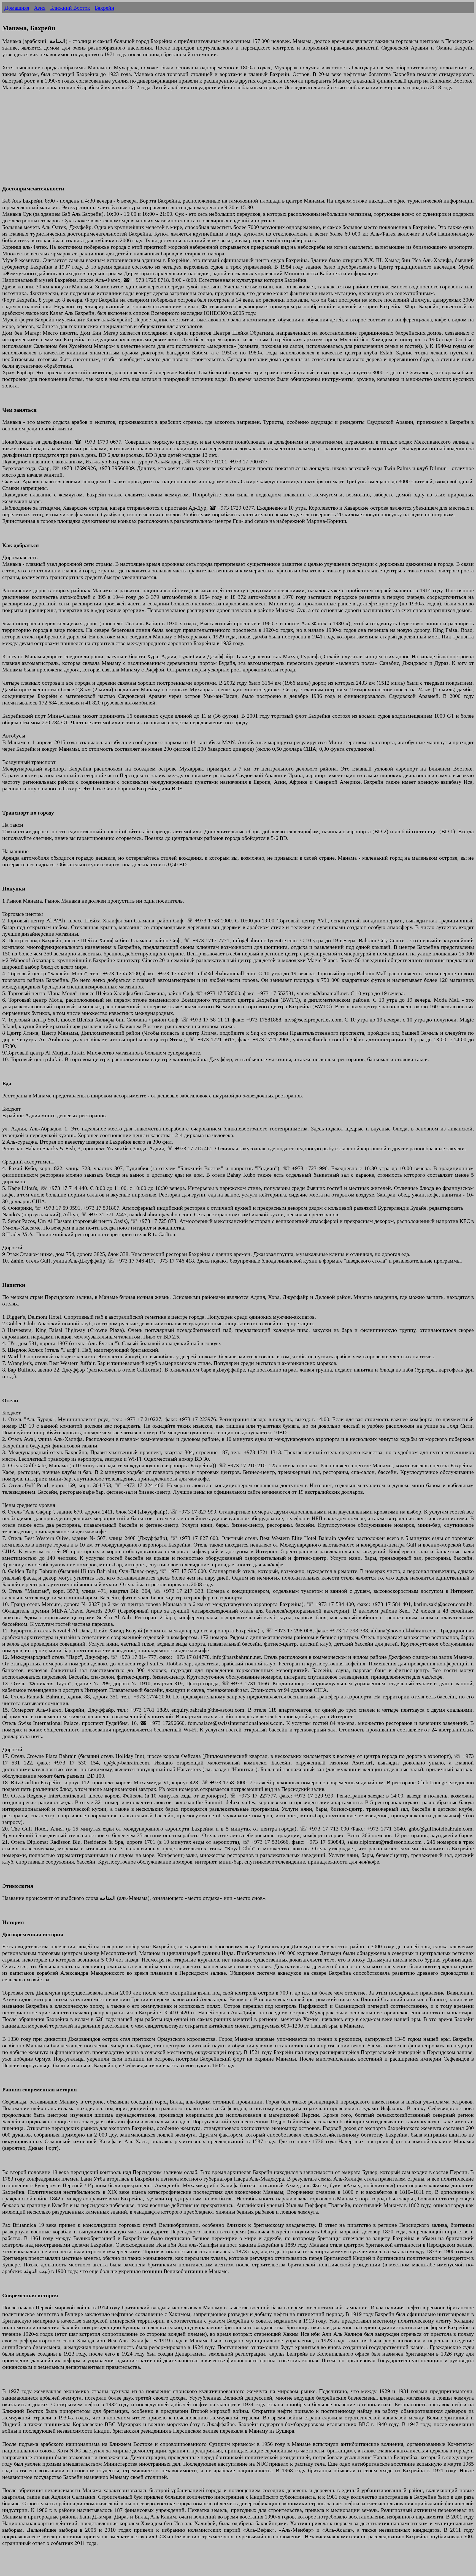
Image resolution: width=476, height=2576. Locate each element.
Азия (40, 8)
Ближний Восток (70, 8)
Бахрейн (105, 8)
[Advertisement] (167, 141)
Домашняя (17, 8)
